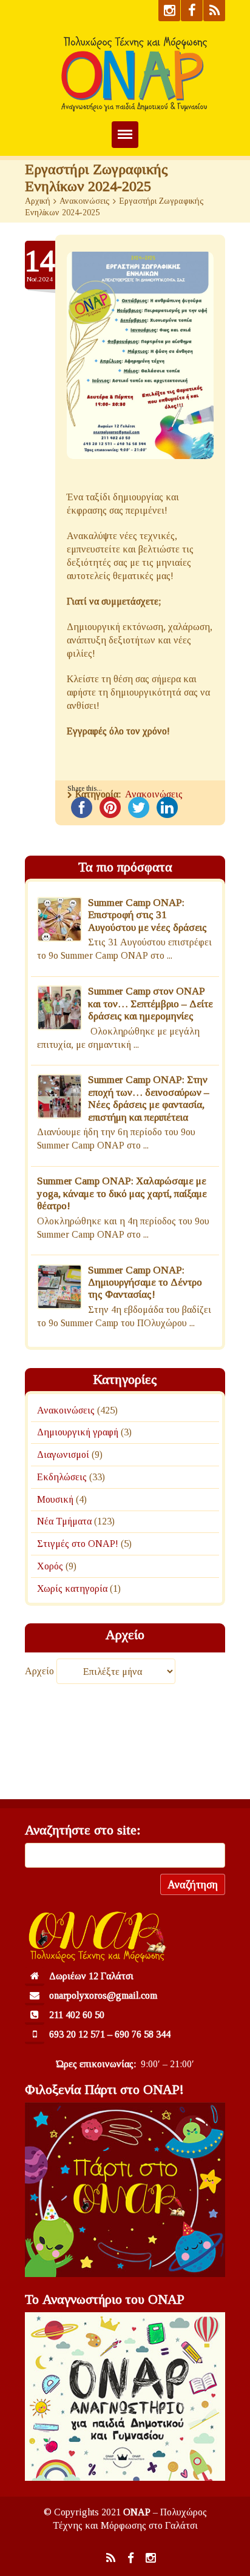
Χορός (50, 1566)
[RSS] (214, 11)
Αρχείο (39, 1672)
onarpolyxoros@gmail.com (103, 1995)
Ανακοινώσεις (85, 201)
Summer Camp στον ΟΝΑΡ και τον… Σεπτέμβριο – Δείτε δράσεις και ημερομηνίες (150, 1004)
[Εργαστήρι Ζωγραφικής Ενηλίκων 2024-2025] (140, 355)
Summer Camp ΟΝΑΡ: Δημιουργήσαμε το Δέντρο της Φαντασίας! (145, 1283)
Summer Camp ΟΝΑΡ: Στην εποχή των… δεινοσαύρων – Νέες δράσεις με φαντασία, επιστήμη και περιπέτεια (149, 1099)
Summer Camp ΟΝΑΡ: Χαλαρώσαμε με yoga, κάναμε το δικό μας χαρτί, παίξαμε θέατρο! (122, 1194)
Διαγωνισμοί (63, 1454)
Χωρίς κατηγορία (72, 1588)
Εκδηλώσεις (62, 1477)
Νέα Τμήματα (64, 1521)
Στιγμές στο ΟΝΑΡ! (78, 1544)
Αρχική (38, 201)
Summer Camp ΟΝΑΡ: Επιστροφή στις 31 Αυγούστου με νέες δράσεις (147, 915)
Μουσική (55, 1499)
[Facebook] (192, 11)
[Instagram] (169, 11)
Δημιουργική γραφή (78, 1432)
